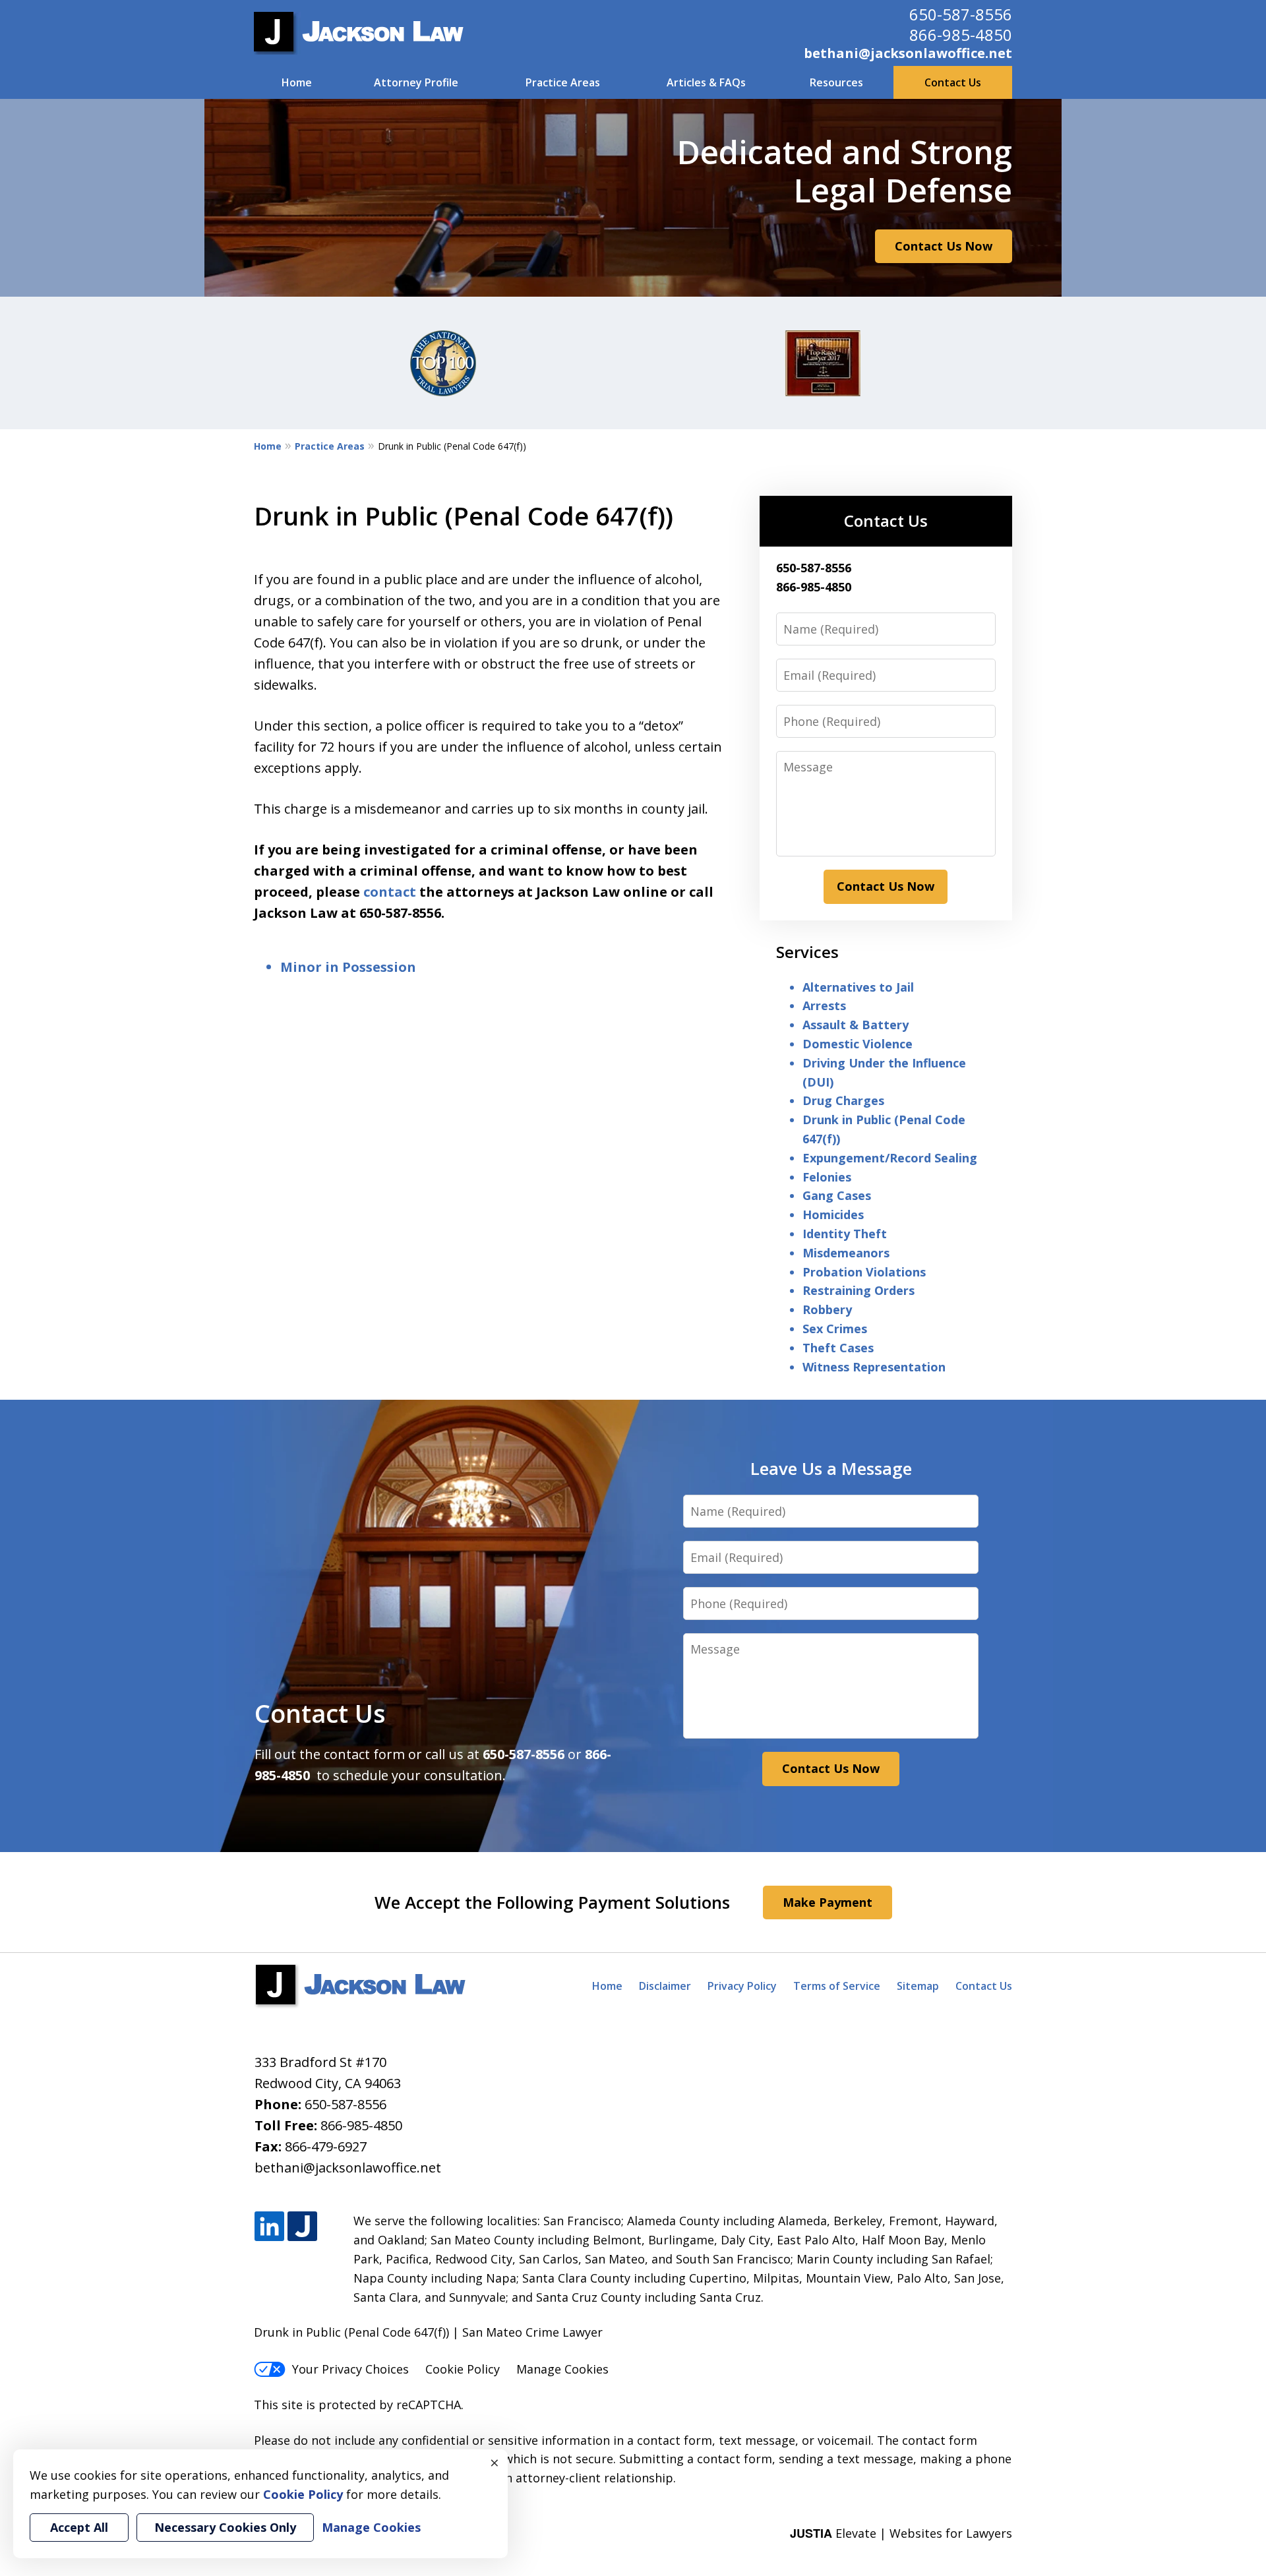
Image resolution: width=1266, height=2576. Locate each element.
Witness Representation (874, 1367)
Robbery (827, 1309)
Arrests (824, 1005)
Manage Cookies (562, 2369)
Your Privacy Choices (350, 2369)
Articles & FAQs (706, 82)
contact (390, 892)
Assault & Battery (856, 1025)
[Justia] (302, 2227)
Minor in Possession (348, 967)
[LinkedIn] (269, 2227)
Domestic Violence (858, 1044)
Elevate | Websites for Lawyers (901, 2533)
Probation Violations (864, 1272)
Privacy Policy (742, 1986)
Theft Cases (838, 1348)
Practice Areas (563, 82)
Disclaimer (665, 1986)
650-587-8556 (961, 14)
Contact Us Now (944, 246)
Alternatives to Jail (858, 987)
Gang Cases (837, 1195)
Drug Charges (843, 1100)
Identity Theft (845, 1234)
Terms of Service (837, 1986)
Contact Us (953, 82)
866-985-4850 (961, 35)
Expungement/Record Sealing (890, 1158)
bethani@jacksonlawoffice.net (908, 53)
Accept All (79, 2527)
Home (297, 82)
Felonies (827, 1177)
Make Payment (828, 1902)
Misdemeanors (846, 1253)
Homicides (833, 1214)
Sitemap (918, 1986)
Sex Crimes (835, 1329)
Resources (836, 82)
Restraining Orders (859, 1290)
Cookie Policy (463, 2369)
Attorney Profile (416, 82)
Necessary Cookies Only (225, 2527)
